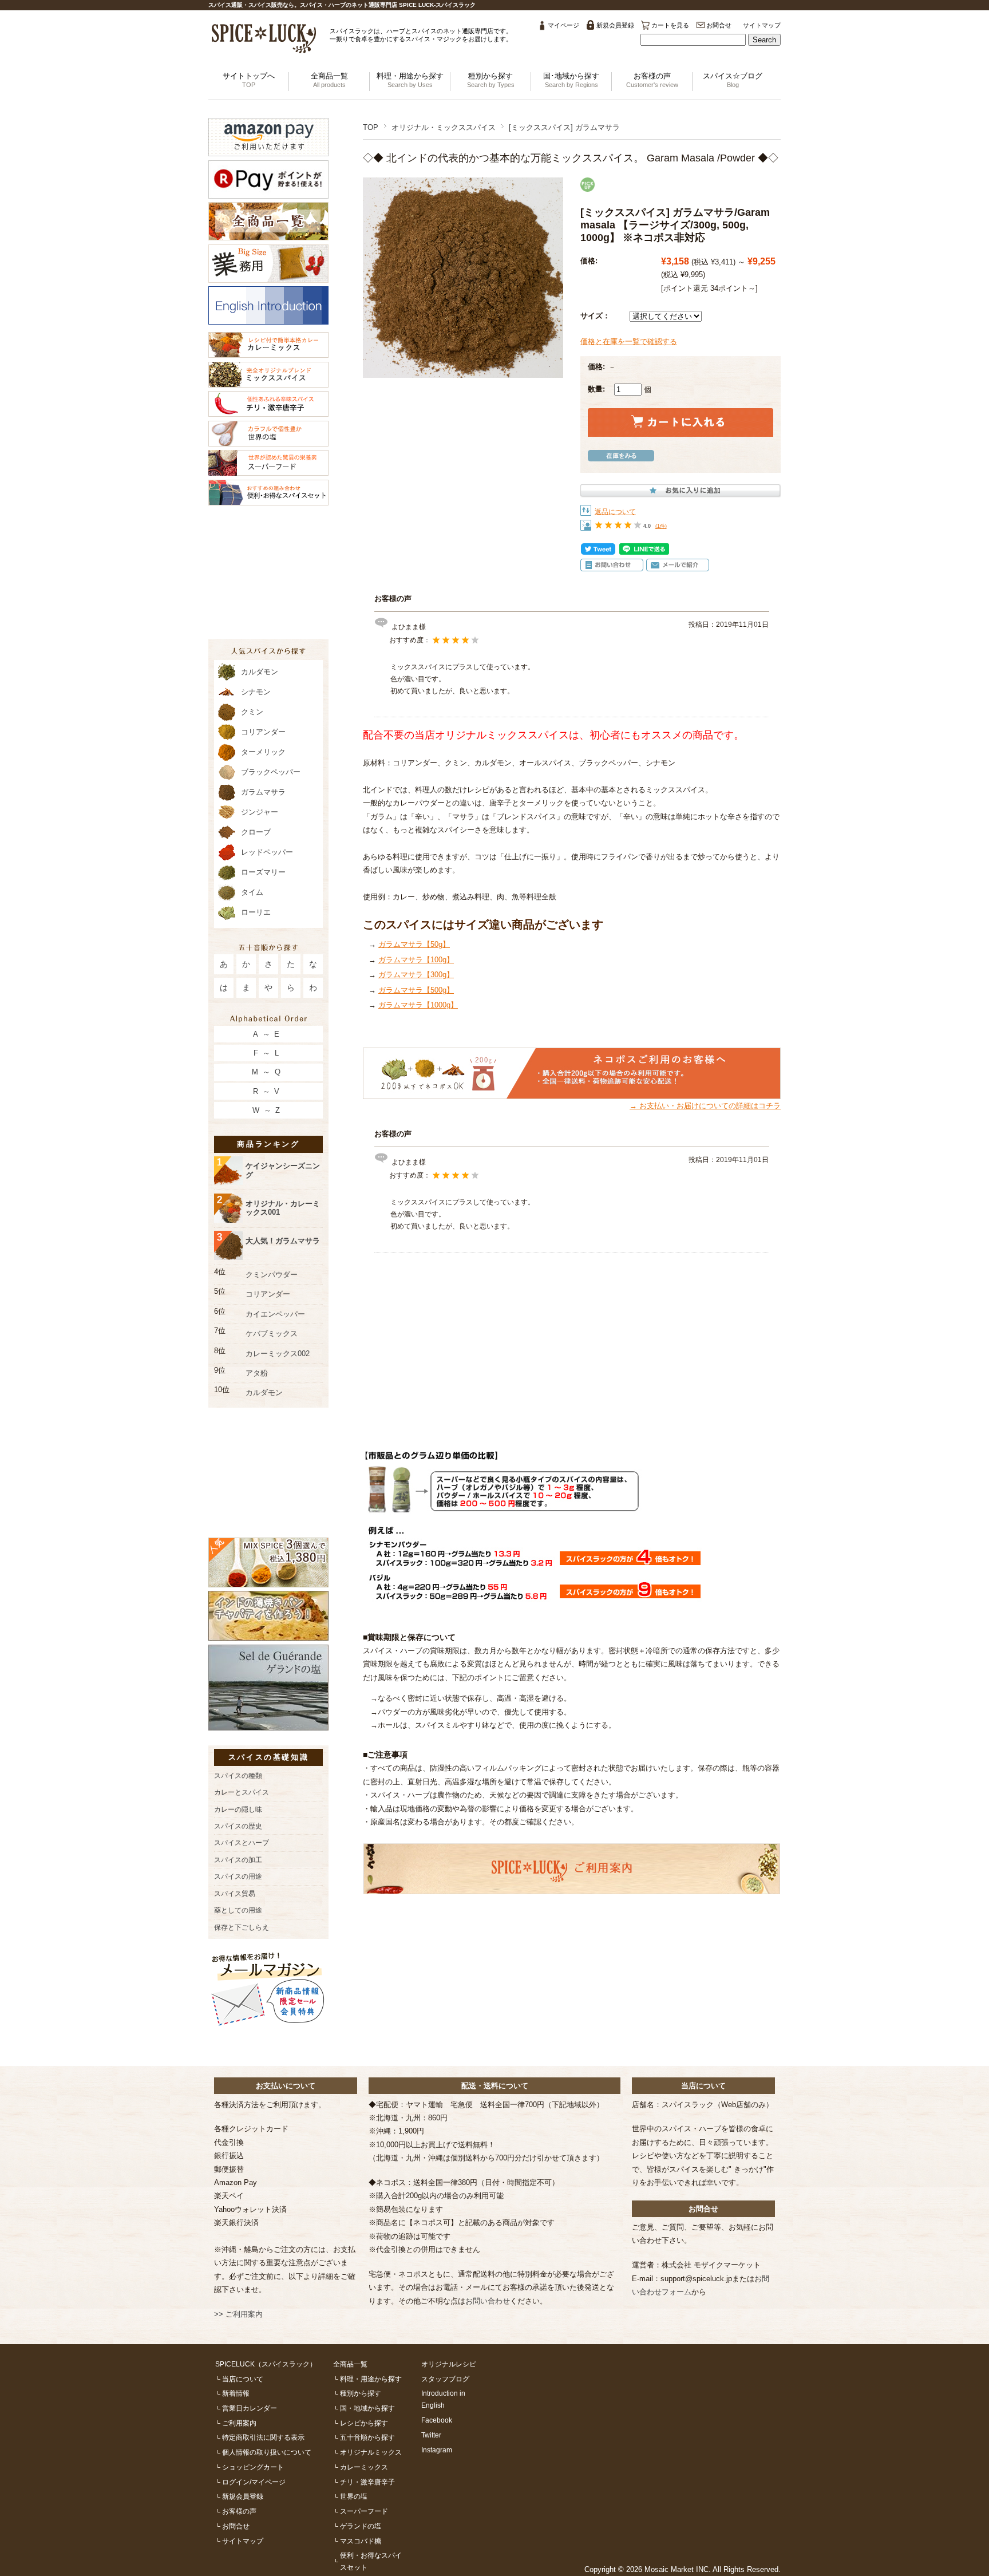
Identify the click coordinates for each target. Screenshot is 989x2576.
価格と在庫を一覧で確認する (629, 341)
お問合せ (719, 25)
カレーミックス (364, 2467)
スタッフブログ (445, 2379)
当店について (243, 2379)
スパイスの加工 (238, 1860)
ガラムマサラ (263, 792)
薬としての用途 (238, 1910)
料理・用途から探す (410, 80)
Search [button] (764, 40)
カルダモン (260, 672)
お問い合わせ (488, 2301)
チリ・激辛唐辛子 (367, 2482)
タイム (252, 892)
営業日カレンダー (250, 2408)
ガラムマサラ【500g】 (416, 990)
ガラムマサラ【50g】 (414, 944)
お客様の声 (652, 80)
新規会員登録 (615, 25)
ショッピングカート (253, 2467)
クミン (252, 712)
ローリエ (256, 912)
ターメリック (263, 752)
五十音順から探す (367, 2437)
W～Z (268, 1110)
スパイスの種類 (238, 1775)
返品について (615, 511)
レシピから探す (364, 2423)
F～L (268, 1053)
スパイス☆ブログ (733, 80)
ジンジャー (260, 812)
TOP (371, 127)
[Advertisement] (572, 1344)
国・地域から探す (367, 2408)
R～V (268, 1091)
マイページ (563, 25)
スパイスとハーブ (242, 1842)
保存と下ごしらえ (242, 1927)
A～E (268, 1034)
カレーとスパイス (242, 1792)
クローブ (256, 832)
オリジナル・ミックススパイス (444, 127)
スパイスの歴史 (238, 1826)
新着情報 (236, 2393)
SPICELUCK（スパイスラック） (266, 2364)
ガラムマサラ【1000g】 (418, 1005)
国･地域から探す (571, 80)
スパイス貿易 (235, 1893)
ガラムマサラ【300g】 (416, 975)
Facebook (437, 2420)
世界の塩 (354, 2496)
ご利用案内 (239, 2423)
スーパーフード (364, 2511)
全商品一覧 (329, 80)
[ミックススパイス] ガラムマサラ (564, 127)
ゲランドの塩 (361, 2526)
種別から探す (491, 80)
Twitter (431, 2435)
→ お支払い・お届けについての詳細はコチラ (705, 1106)
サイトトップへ (249, 80)
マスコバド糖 (361, 2541)
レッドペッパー (267, 852)
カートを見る (670, 25)
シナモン (256, 692)
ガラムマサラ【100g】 (416, 960)
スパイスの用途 (238, 1876)
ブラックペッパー (271, 772)
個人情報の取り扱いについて (267, 2452)
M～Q (268, 1072)
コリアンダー (263, 732)
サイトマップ (762, 25)
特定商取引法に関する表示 (263, 2437)
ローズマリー (263, 872)
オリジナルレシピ (449, 2364)
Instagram (437, 2450)
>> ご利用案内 (238, 2314)
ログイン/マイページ (254, 2482)
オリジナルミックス (371, 2452)
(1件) (661, 526)
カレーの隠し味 (238, 1809)
